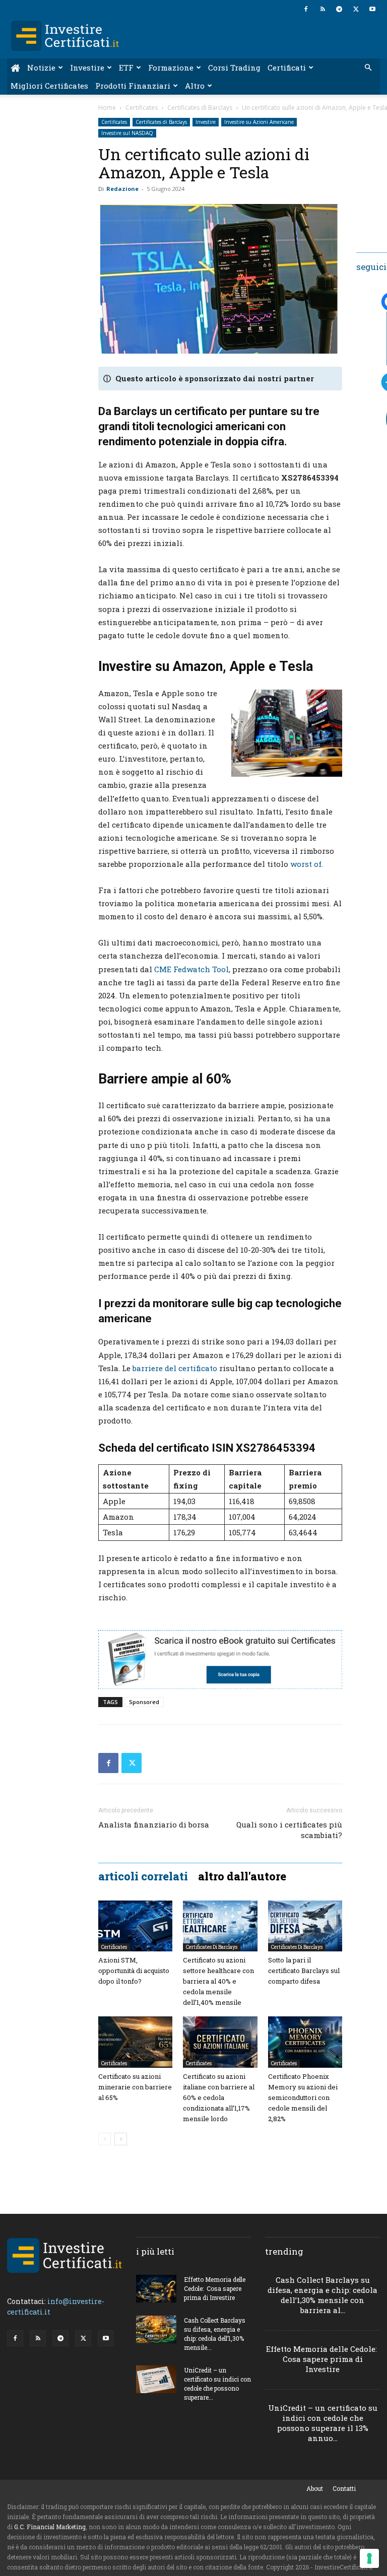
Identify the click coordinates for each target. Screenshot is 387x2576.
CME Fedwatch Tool (191, 969)
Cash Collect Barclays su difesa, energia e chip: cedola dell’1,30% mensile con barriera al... (322, 2295)
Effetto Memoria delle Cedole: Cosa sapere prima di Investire (215, 2288)
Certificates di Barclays (200, 108)
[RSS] (322, 9)
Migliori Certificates (49, 86)
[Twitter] (356, 9)
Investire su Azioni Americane (259, 122)
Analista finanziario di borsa (154, 1824)
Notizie (41, 67)
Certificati (287, 67)
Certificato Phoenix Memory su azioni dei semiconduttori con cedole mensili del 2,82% (303, 2097)
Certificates (142, 108)
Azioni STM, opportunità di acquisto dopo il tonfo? (134, 1971)
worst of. (307, 864)
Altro (195, 86)
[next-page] (121, 2139)
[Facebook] (306, 9)
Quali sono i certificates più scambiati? (289, 1830)
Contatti (344, 2488)
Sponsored (144, 1702)
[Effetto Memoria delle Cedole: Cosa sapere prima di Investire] (156, 2289)
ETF (126, 67)
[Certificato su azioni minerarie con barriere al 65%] (135, 2042)
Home (107, 108)
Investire (87, 67)
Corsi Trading (234, 67)
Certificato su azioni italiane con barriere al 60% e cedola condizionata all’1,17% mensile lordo (219, 2097)
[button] (368, 68)
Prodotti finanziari (133, 86)
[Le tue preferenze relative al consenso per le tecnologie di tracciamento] (369, 2558)
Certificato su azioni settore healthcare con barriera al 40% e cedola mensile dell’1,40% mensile (218, 1981)
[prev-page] (105, 2139)
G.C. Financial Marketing (50, 2527)
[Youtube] (372, 9)
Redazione (122, 189)
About (315, 2488)
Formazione (171, 67)
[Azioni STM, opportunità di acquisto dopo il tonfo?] (135, 1926)
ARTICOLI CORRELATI (143, 1876)
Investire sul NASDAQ (127, 133)
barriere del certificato (175, 1368)
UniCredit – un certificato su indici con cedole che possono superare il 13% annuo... (323, 2423)
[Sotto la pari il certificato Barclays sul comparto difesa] (305, 1926)
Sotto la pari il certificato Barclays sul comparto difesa (304, 1971)
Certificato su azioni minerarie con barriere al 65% (135, 2087)
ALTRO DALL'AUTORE (242, 1876)
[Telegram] (339, 9)
